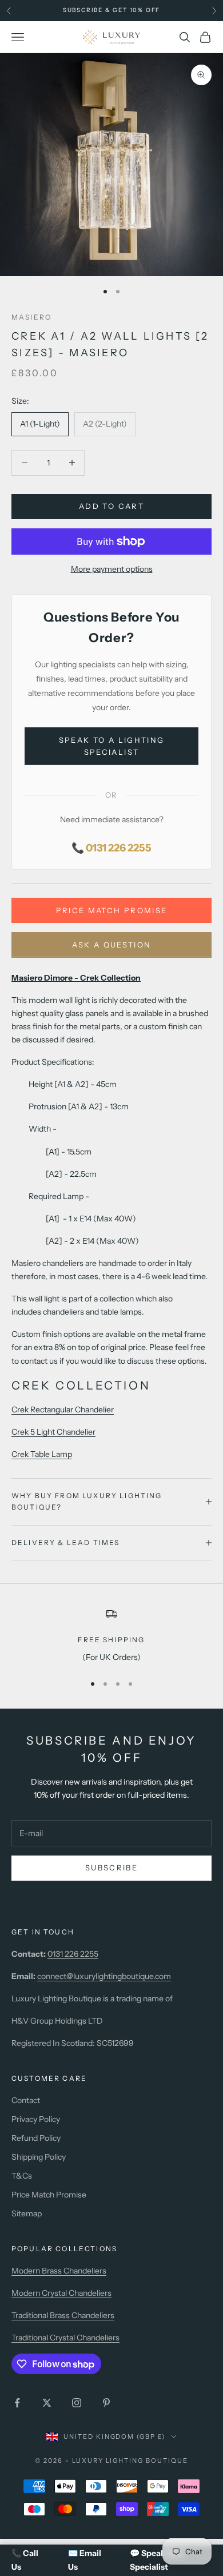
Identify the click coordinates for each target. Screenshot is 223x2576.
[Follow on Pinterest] (106, 2403)
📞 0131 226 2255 (111, 848)
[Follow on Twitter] (47, 2403)
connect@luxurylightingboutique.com (104, 1976)
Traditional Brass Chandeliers (63, 2315)
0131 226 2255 (73, 1954)
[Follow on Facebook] (17, 2403)
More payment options (112, 569)
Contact (26, 2100)
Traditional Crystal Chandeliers (65, 2338)
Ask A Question (112, 945)
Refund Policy (36, 2138)
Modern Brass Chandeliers (59, 2271)
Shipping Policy (39, 2157)
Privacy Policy (36, 2119)
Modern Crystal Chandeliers (61, 2293)
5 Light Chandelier (53, 1432)
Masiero (31, 317)
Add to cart (111, 506)
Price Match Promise (111, 910)
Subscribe (111, 1868)
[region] (111, 1635)
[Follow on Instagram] (77, 2403)
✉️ (85, 2560)
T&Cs (22, 2176)
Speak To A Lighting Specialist (111, 746)
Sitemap (27, 2213)
